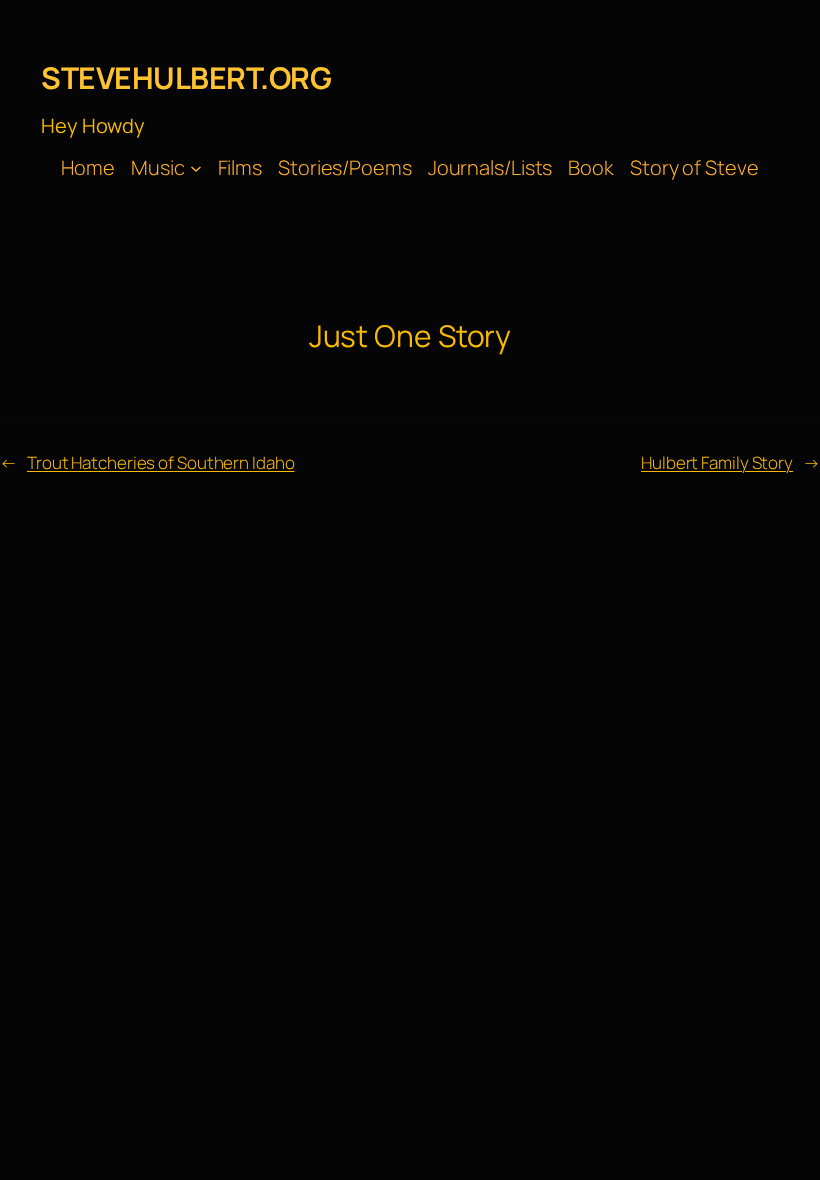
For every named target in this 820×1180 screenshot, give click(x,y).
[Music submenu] (196, 168)
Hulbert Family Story (717, 462)
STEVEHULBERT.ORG (186, 77)
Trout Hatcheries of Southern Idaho (161, 462)
